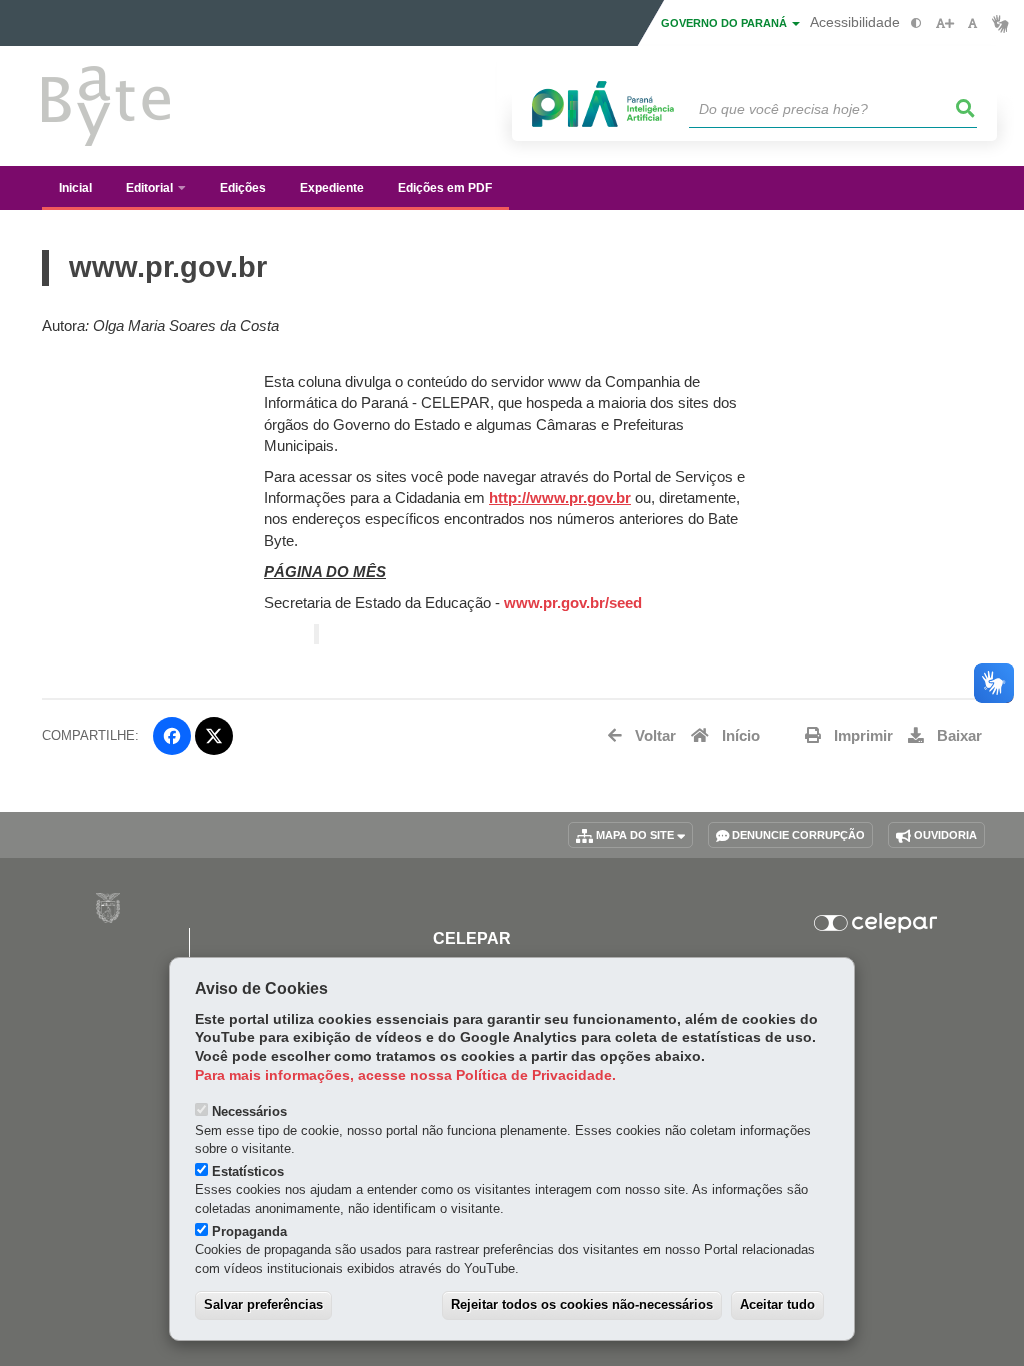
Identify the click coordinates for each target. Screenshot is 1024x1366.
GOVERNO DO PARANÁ (725, 23)
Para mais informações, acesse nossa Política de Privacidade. (405, 1075)
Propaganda (249, 1231)
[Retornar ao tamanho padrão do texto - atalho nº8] (972, 23)
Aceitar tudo (777, 1304)
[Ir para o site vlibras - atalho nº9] (1000, 23)
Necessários (249, 1111)
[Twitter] (214, 736)
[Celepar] (875, 923)
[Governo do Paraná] (108, 907)
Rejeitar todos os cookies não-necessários (582, 1304)
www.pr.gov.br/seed (573, 603)
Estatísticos (248, 1171)
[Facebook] (172, 736)
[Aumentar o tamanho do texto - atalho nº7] (944, 23)
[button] (966, 109)
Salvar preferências (263, 1304)
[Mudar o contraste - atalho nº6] (916, 23)
